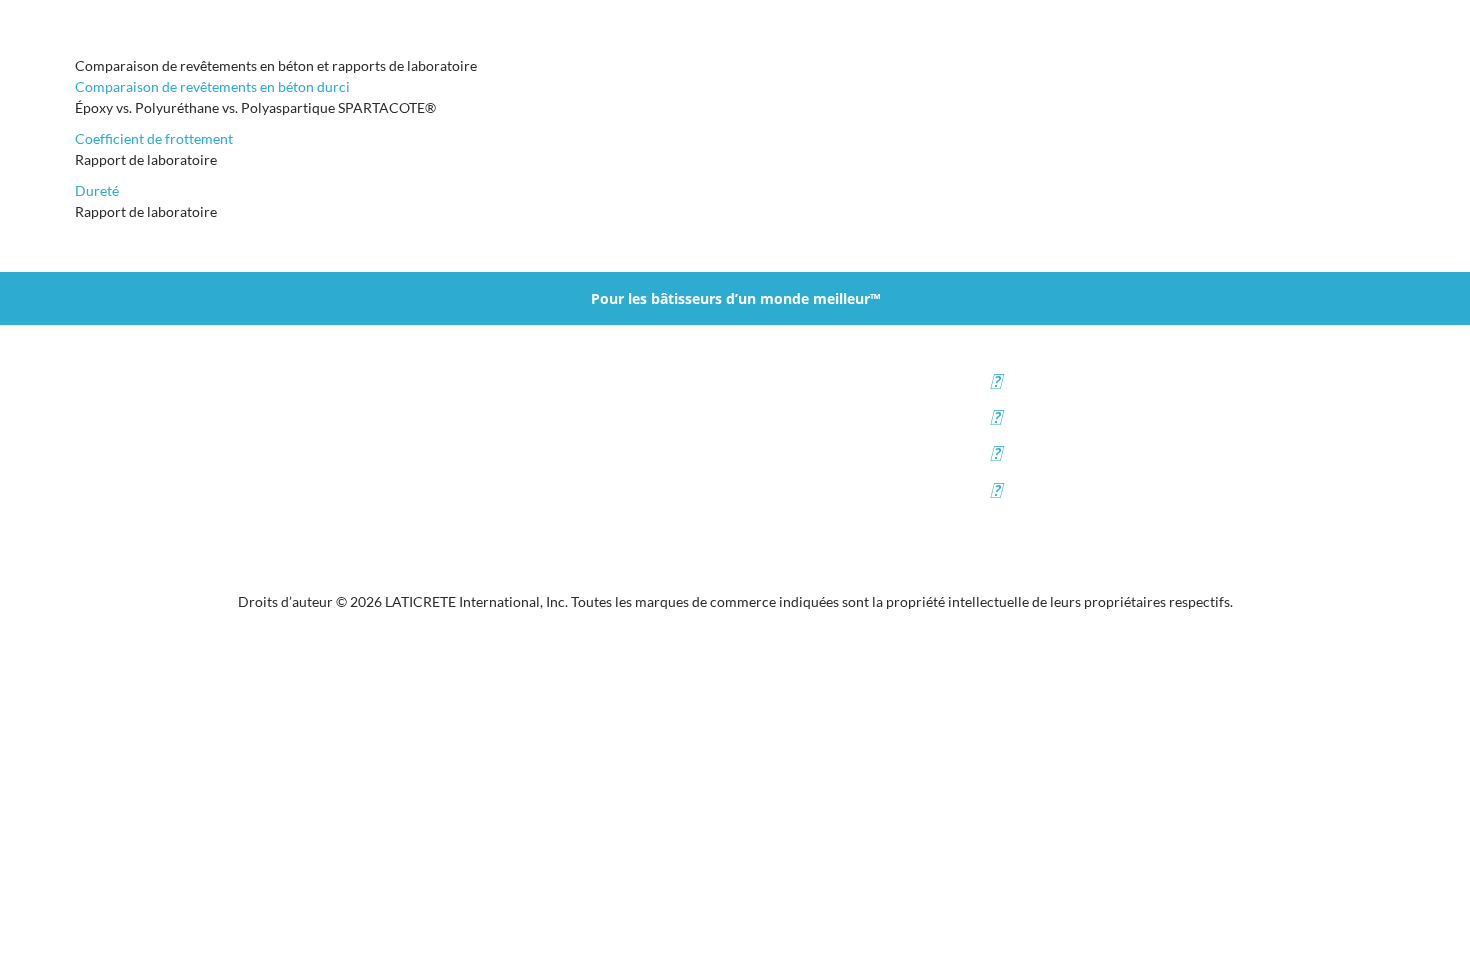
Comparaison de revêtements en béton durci (212, 86)
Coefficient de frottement (154, 138)
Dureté (97, 190)
